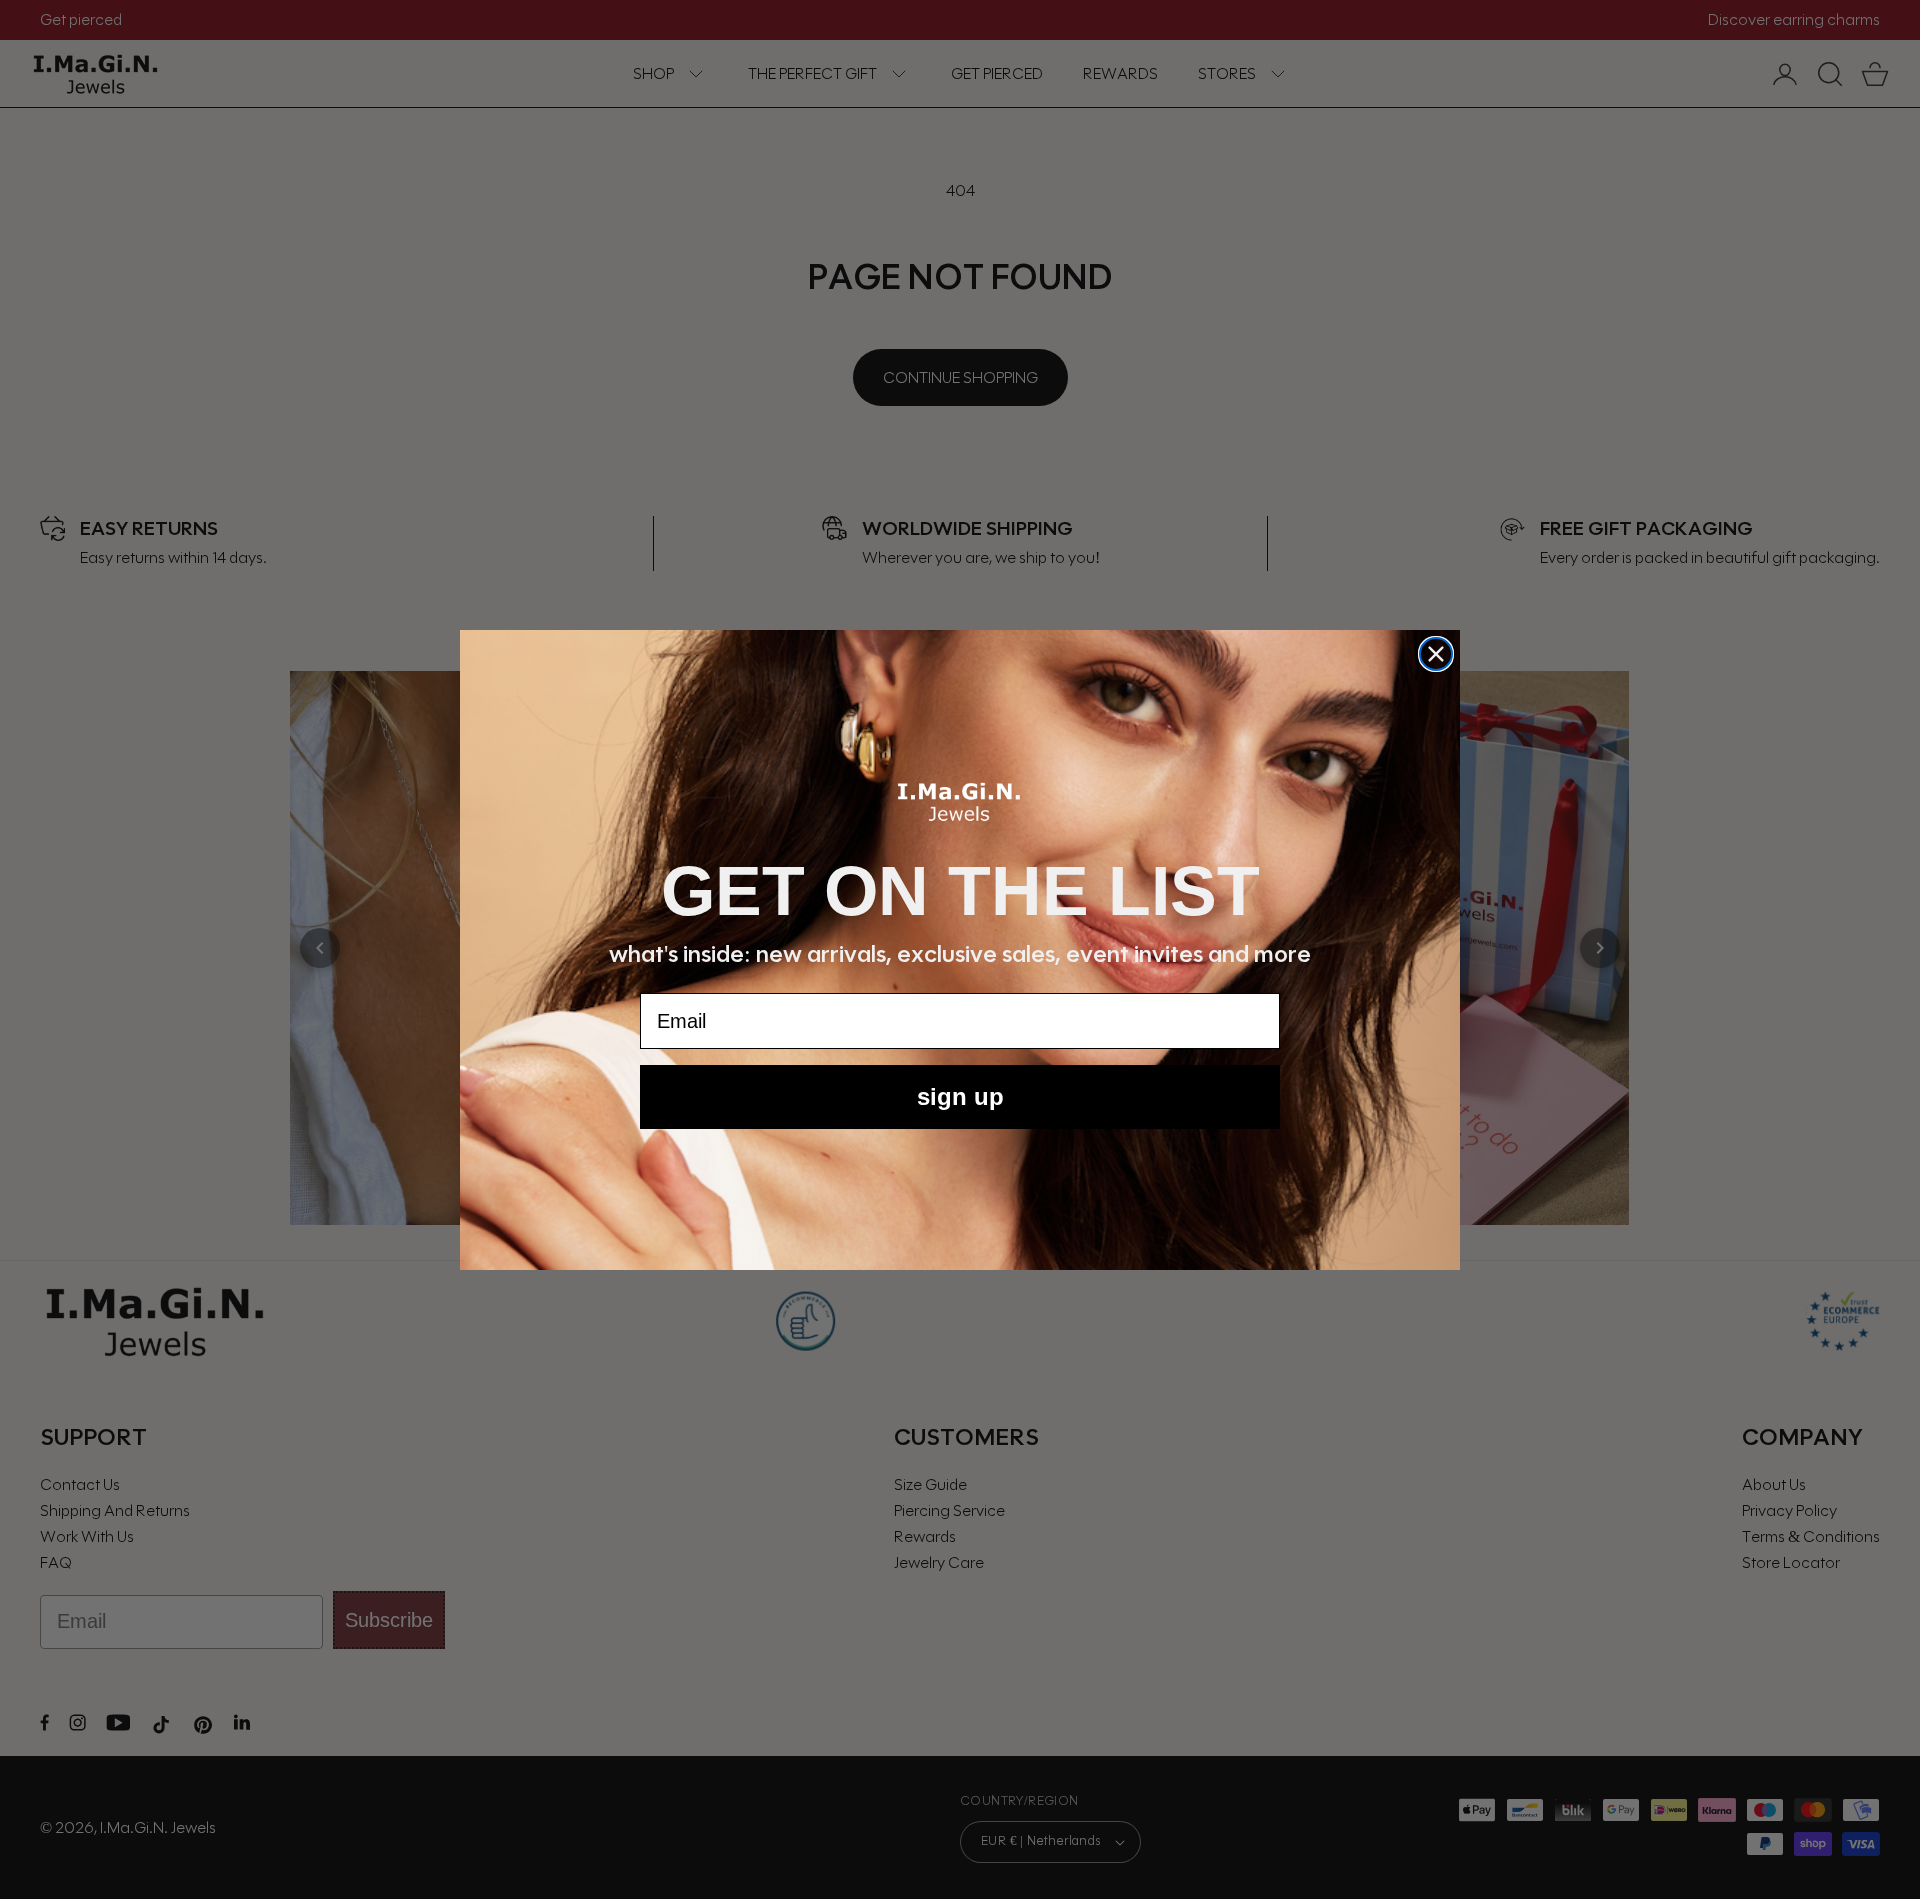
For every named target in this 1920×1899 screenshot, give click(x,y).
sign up (960, 1096)
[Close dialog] (1436, 654)
